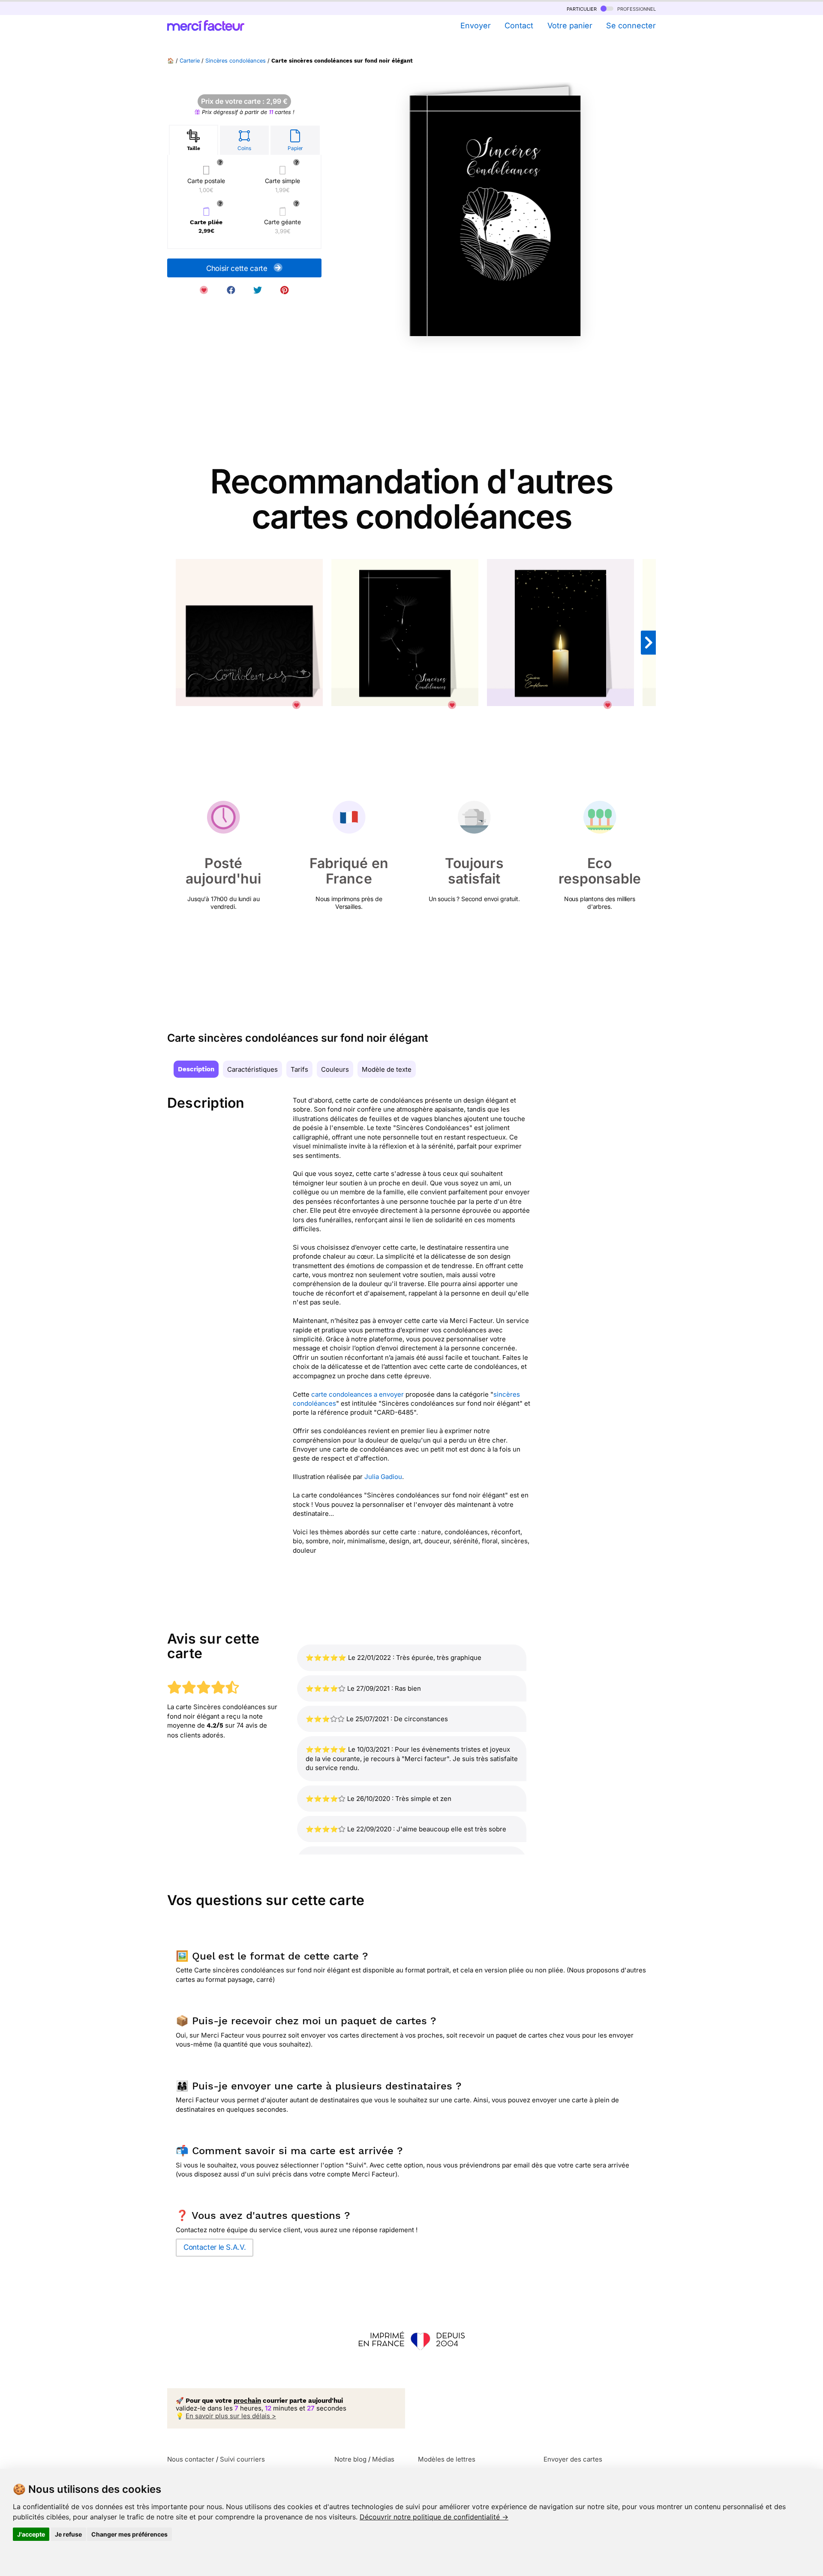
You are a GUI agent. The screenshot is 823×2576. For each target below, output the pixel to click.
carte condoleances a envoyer (357, 1394)
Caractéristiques (252, 1069)
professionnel (636, 8)
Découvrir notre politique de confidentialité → (434, 2517)
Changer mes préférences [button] (129, 2534)
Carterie (190, 61)
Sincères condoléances (236, 61)
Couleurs (335, 1069)
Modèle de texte (387, 1069)
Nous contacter (191, 2459)
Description (196, 1069)
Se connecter (631, 26)
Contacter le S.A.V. (215, 2247)
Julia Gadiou (383, 1477)
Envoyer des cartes (573, 2459)
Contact (519, 26)
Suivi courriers (242, 2459)
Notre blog (350, 2459)
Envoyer (475, 26)
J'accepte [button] (31, 2534)
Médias (383, 2459)
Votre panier (570, 26)
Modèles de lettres (447, 2459)
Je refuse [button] (68, 2534)
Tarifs (299, 1069)
